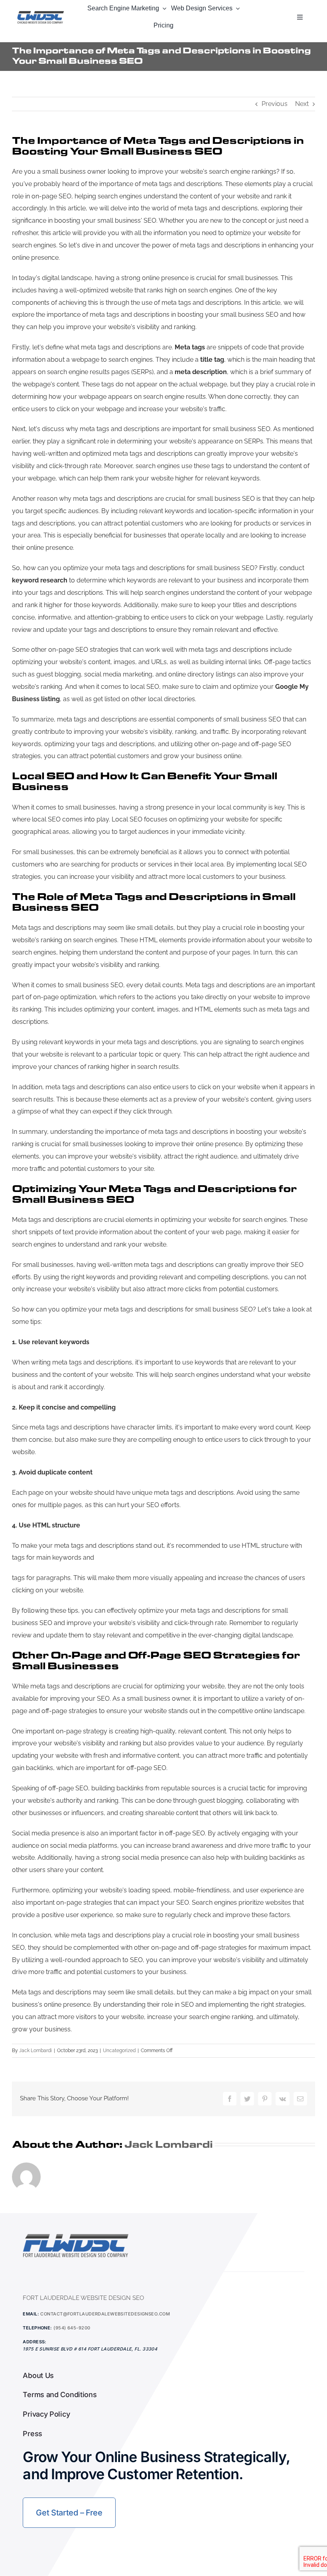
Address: (35, 2342)
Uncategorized (119, 2051)
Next (302, 104)
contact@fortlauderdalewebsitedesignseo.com (105, 2314)
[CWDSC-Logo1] (41, 13)
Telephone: (37, 2328)
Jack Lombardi (35, 2051)
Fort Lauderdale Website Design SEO (83, 2298)
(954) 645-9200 (72, 2328)
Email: (31, 2314)
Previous (275, 104)
